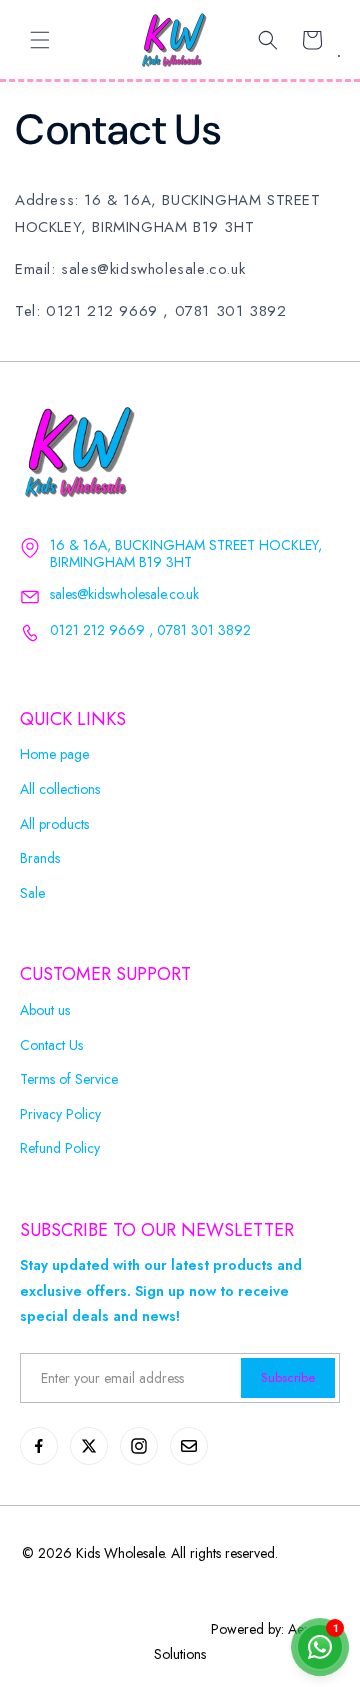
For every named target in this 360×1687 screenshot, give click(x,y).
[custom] (39, 1446)
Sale (32, 893)
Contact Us (51, 1045)
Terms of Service (69, 1079)
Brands (40, 858)
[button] (40, 40)
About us (45, 1010)
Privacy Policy (60, 1114)
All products (54, 824)
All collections (60, 789)
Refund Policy (60, 1148)
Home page (54, 754)
